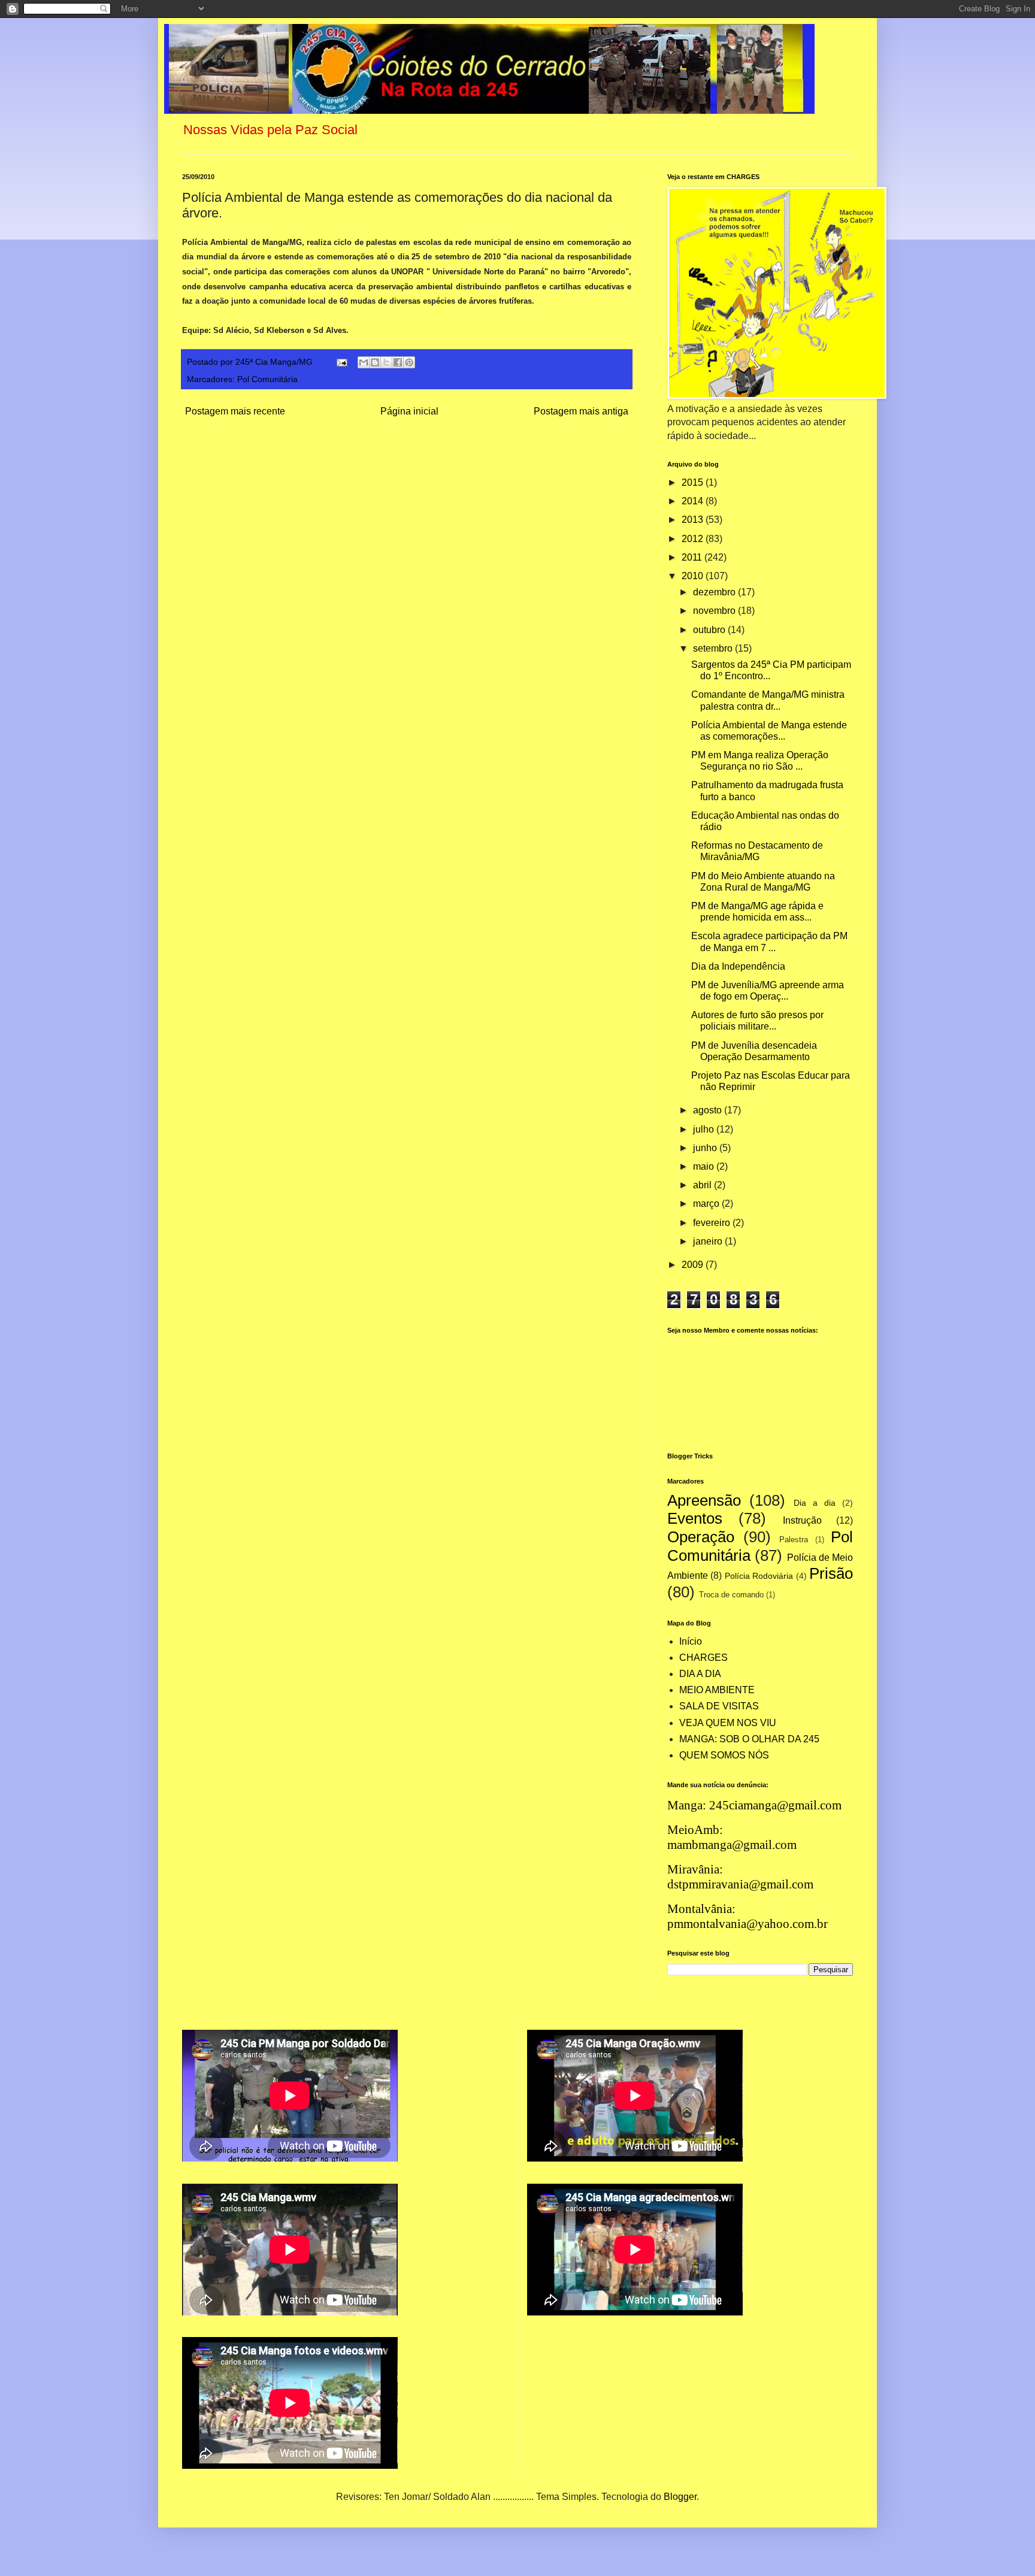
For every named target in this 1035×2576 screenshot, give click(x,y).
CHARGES (703, 1658)
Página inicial (409, 411)
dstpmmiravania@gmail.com (740, 1884)
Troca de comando (731, 1595)
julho (705, 1129)
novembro (715, 611)
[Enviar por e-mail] (364, 362)
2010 (694, 576)
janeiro (709, 1241)
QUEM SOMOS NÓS (724, 1755)
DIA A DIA (700, 1674)
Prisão (831, 1573)
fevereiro (713, 1223)
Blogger (680, 2497)
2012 (694, 539)
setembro (714, 648)
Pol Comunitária (267, 379)
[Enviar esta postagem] (341, 362)
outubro (710, 630)
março (707, 1204)
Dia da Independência (738, 966)
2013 (694, 520)
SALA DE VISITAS (719, 1706)
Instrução (802, 1520)
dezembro (715, 592)
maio (705, 1166)
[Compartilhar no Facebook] (398, 362)
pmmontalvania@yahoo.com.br (747, 1924)
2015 (694, 482)
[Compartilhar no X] (386, 362)
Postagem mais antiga (581, 411)
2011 (693, 557)
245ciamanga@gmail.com (775, 1805)
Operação (701, 1537)
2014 (694, 501)
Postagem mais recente (235, 411)
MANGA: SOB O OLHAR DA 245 (749, 1739)
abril (703, 1185)
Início (691, 1641)
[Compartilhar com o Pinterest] (409, 362)
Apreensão (704, 1500)
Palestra (794, 1540)
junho (706, 1148)
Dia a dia (815, 1503)
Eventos (695, 1518)
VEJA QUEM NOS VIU (728, 1723)
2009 (694, 1265)
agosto (709, 1110)
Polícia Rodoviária (759, 1576)
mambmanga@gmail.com (732, 1845)
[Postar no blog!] (375, 362)
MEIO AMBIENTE (717, 1690)
